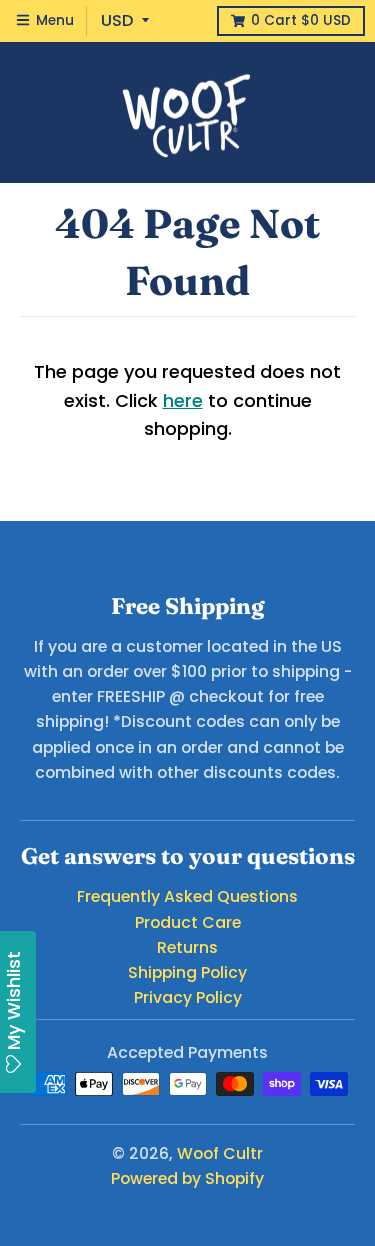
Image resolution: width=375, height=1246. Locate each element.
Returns (187, 947)
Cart (301, 20)
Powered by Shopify (187, 1178)
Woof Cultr (220, 1153)
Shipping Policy (187, 972)
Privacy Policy (188, 997)
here (183, 400)
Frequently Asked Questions (187, 896)
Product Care (188, 922)
